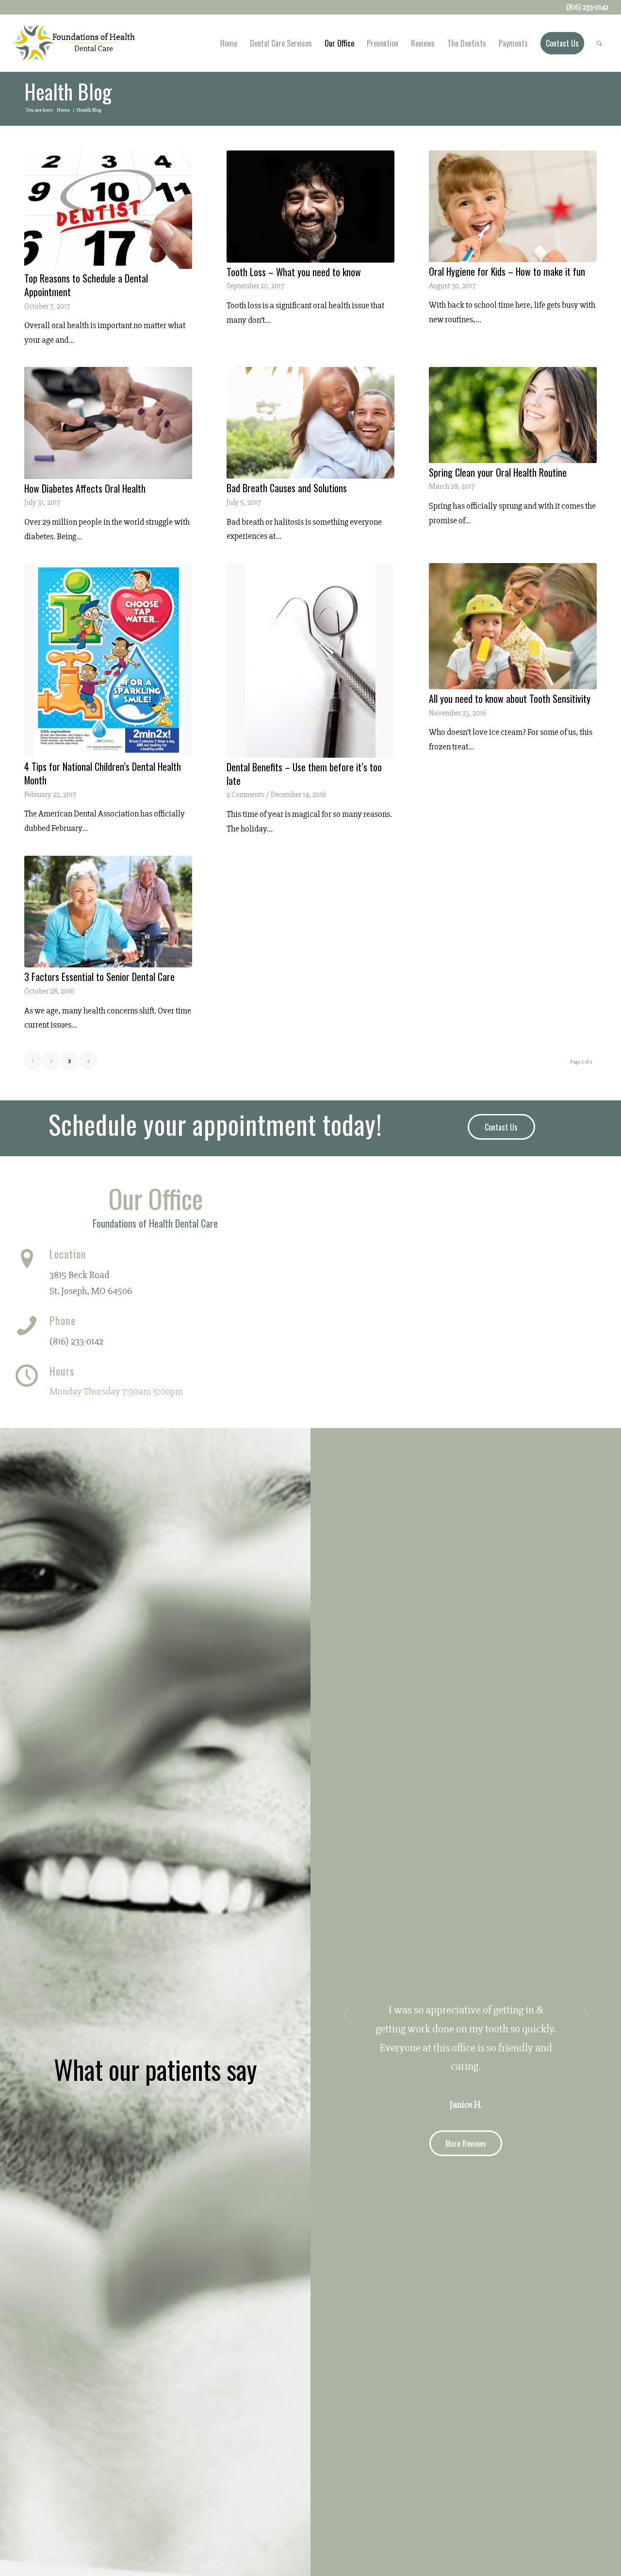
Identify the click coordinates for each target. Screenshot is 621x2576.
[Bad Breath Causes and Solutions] (310, 423)
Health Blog (68, 91)
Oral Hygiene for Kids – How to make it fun (507, 271)
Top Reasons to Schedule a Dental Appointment (86, 285)
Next (585, 2015)
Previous (347, 2015)
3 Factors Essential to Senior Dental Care (99, 977)
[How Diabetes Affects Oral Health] (108, 423)
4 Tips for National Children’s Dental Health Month (103, 773)
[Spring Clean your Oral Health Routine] (513, 415)
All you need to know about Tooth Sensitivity (510, 698)
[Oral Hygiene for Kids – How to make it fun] (513, 206)
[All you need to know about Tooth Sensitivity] (513, 626)
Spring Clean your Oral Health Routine (498, 472)
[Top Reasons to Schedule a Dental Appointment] (108, 210)
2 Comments (245, 795)
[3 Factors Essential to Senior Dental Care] (108, 912)
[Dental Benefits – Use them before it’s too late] (310, 660)
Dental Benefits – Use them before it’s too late (304, 774)
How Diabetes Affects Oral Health (85, 488)
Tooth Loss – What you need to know (294, 272)
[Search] (599, 43)
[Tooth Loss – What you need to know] (310, 207)
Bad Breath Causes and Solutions (290, 488)
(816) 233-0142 (76, 1341)
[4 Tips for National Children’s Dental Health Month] (108, 660)
